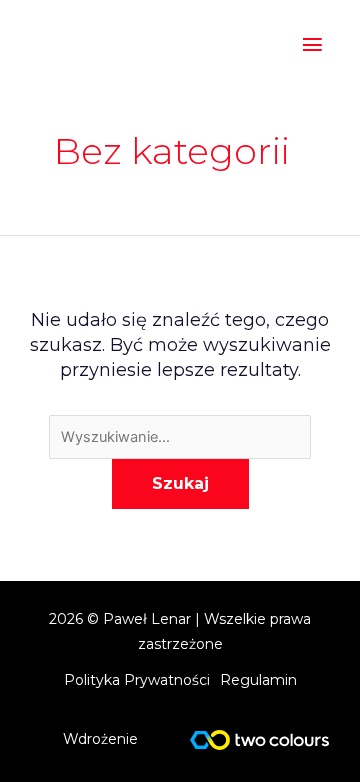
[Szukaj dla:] (180, 436)
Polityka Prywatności (137, 680)
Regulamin (258, 680)
